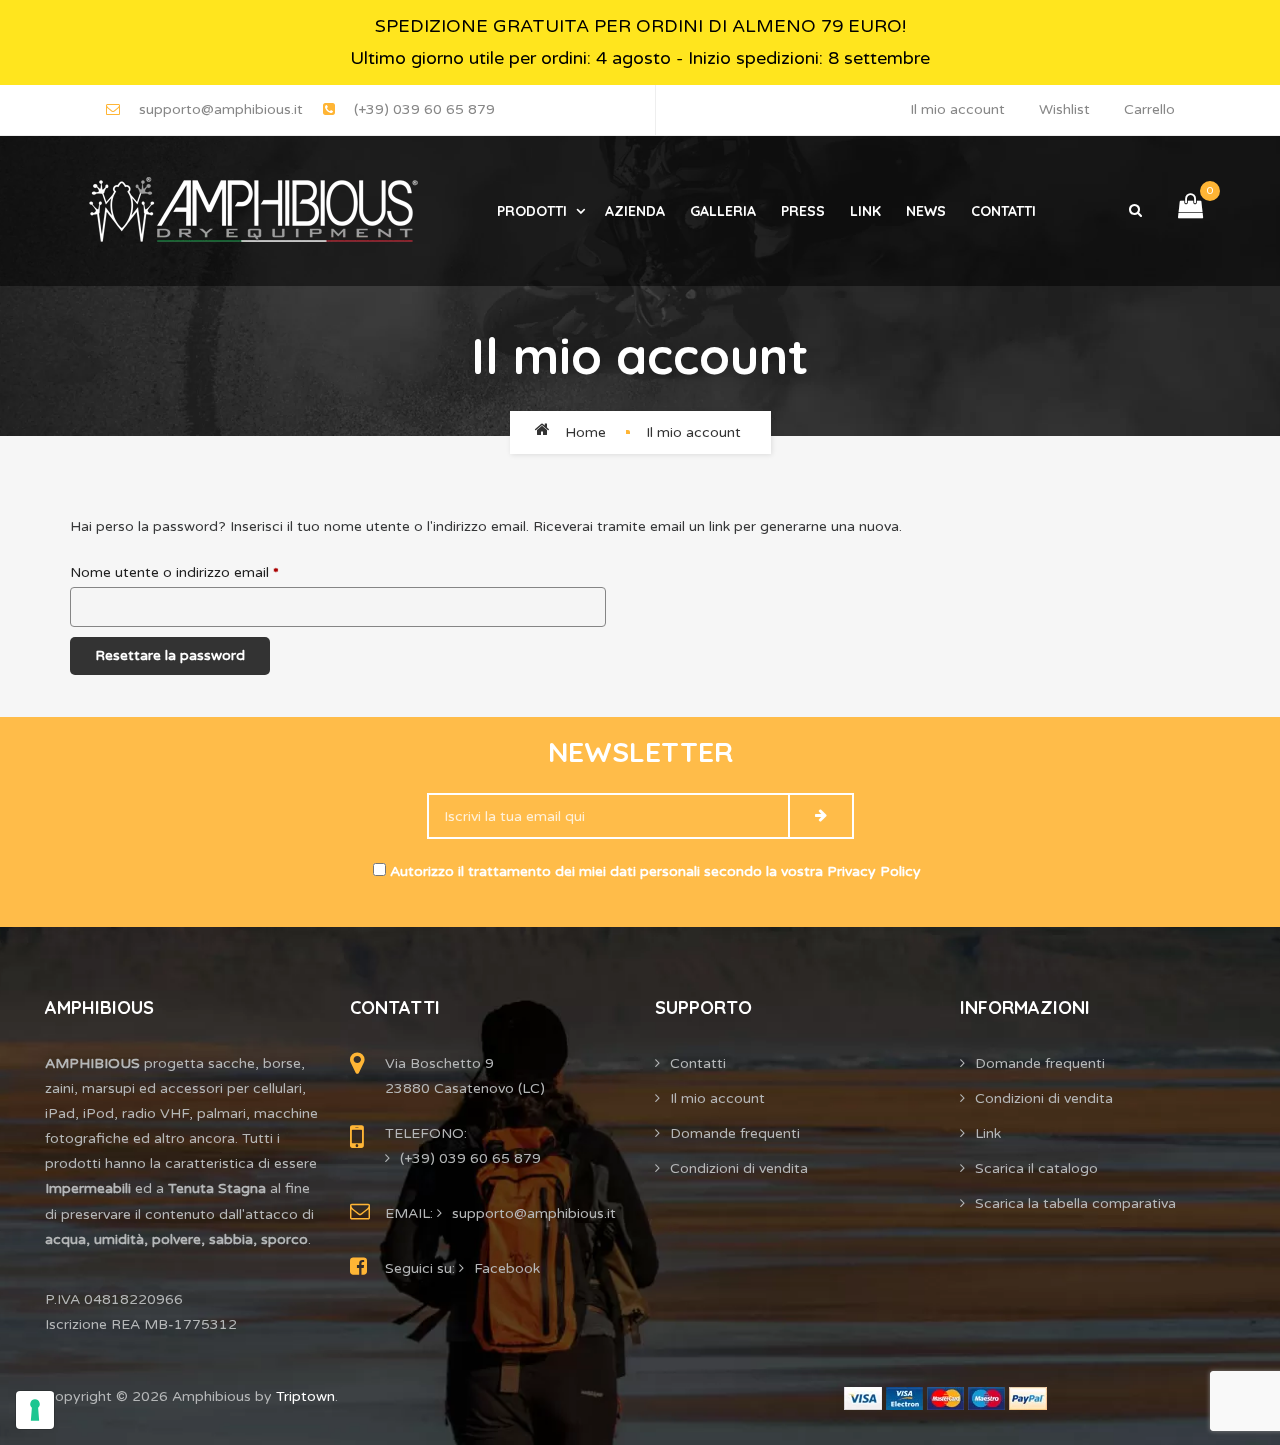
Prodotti (532, 211)
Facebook (507, 1268)
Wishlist (1064, 109)
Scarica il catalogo (1036, 1168)
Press (803, 211)
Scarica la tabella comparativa (1075, 1203)
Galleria (723, 211)
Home (585, 432)
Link (865, 211)
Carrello (1149, 109)
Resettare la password (170, 655)
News (926, 211)
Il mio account (957, 109)
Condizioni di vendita (739, 1168)
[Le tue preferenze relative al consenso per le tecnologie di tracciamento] (35, 1410)
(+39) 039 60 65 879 (424, 109)
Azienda (635, 211)
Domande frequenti (735, 1133)
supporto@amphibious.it (221, 109)
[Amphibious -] (251, 211)
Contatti (1003, 211)
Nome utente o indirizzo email (174, 572)
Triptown (305, 1396)
